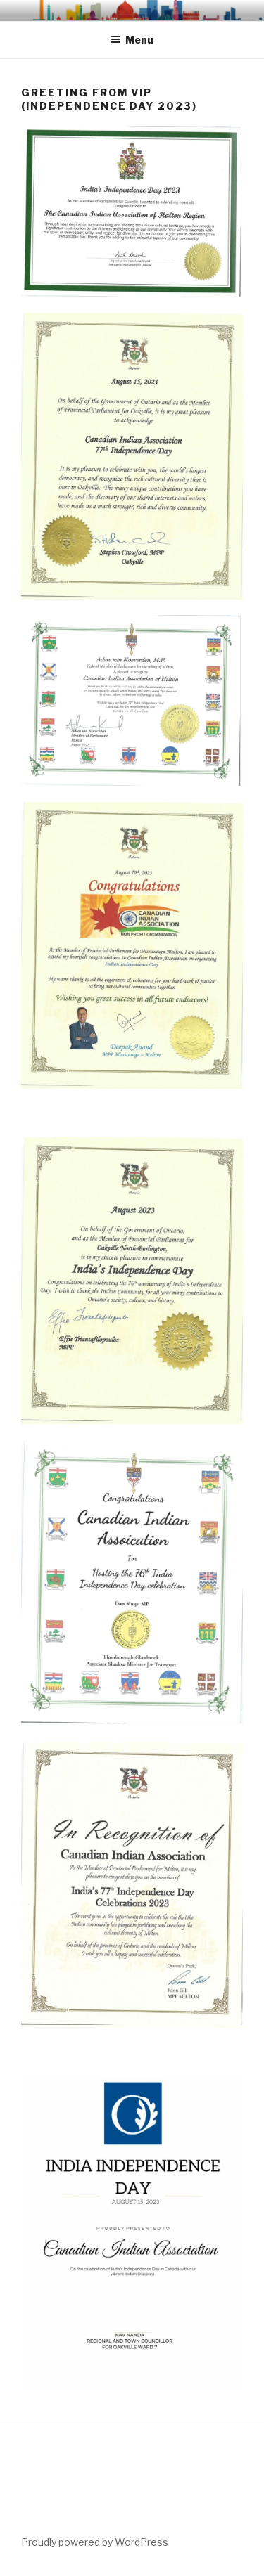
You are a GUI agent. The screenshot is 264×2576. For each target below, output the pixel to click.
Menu (139, 40)
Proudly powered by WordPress (95, 2542)
